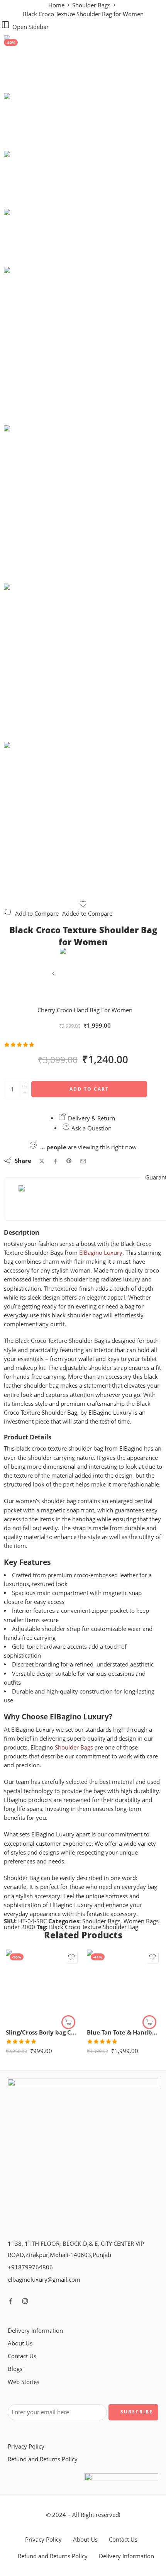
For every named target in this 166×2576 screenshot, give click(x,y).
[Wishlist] (83, 904)
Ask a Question (91, 1128)
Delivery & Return (91, 1118)
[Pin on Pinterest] (69, 1161)
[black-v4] (83, 663)
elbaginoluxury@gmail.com (44, 2280)
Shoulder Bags (91, 5)
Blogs (15, 2369)
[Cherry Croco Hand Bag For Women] (54, 976)
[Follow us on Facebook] (11, 2301)
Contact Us (22, 2356)
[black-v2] (83, 504)
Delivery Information (35, 2331)
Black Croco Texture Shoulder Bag (94, 1927)
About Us (20, 2343)
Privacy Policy (26, 2446)
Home (56, 5)
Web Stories (24, 2382)
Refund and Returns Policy (43, 2459)
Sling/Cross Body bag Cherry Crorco (42, 2032)
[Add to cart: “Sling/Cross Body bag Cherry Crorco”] (68, 2022)
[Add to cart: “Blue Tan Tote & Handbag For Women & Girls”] (149, 2022)
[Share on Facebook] (55, 1161)
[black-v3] (83, 821)
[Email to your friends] (83, 1161)
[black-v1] (33, 63)
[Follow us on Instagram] (25, 2301)
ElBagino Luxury (101, 1253)
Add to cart (89, 1089)
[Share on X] (42, 1161)
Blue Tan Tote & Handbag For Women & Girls (124, 2032)
